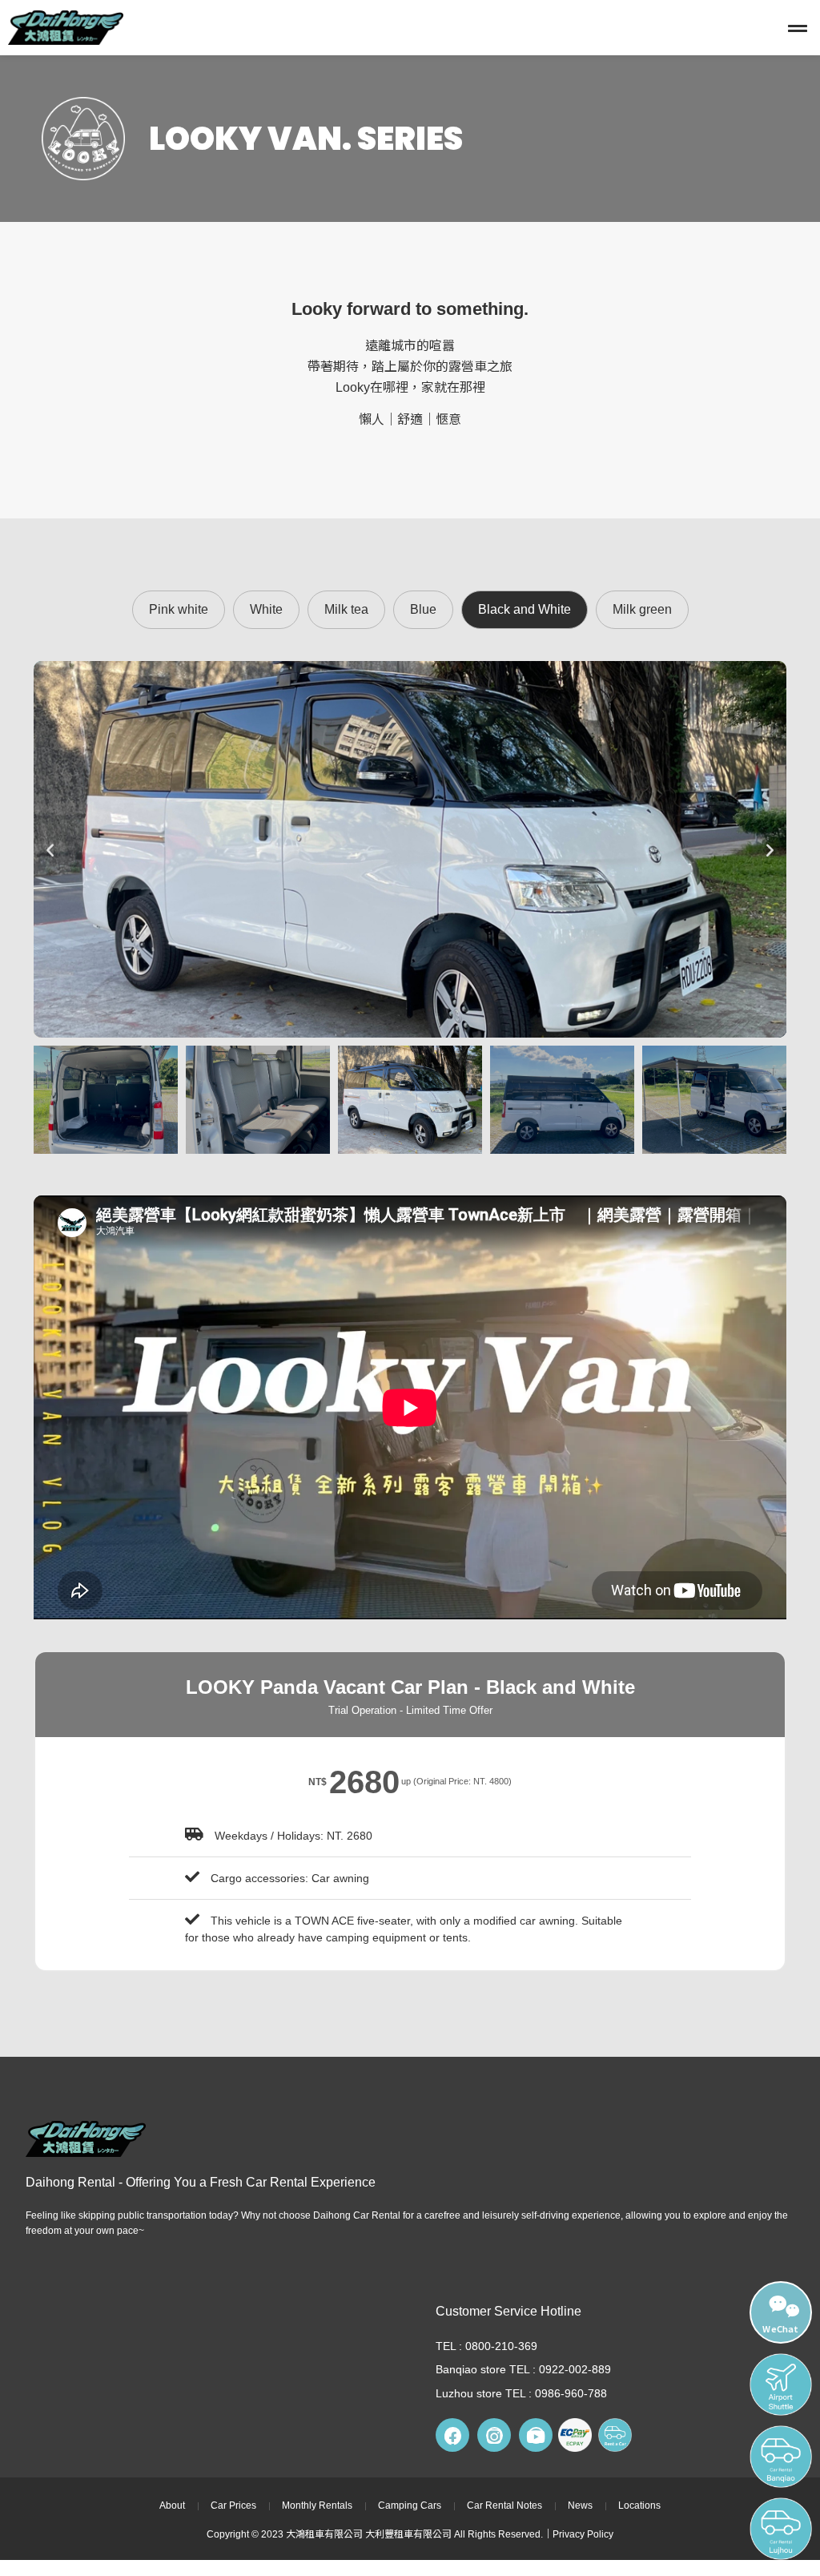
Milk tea (346, 609)
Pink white (179, 609)
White (266, 609)
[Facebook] (452, 2435)
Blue (423, 609)
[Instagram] (494, 2435)
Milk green (642, 609)
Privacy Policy (583, 2534)
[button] (533, 28)
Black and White (525, 609)
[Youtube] (536, 2435)
